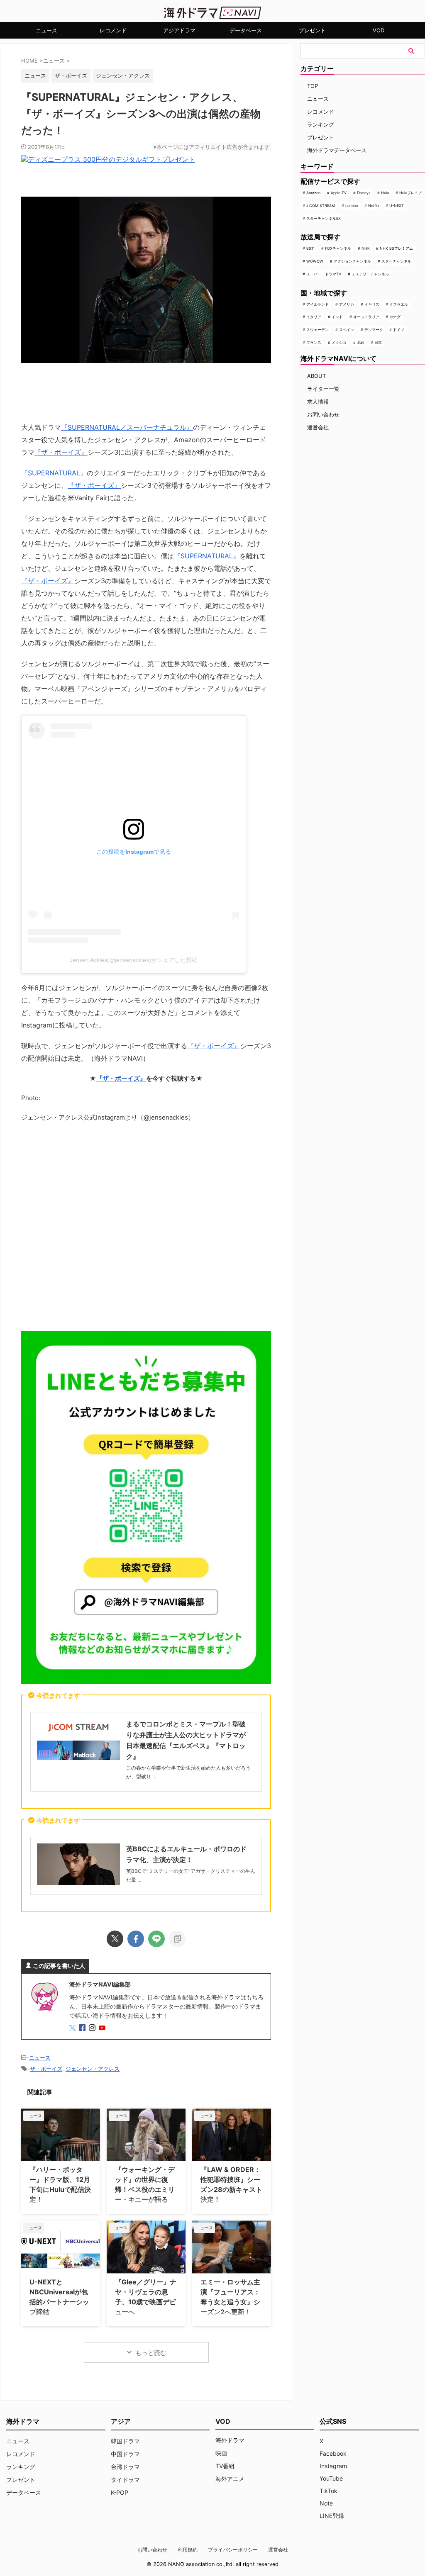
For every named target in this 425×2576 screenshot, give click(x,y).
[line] (156, 1939)
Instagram (333, 2466)
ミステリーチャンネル (370, 274)
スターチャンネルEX (324, 218)
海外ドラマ (230, 2440)
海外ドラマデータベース (337, 150)
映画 (221, 2453)
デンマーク (374, 330)
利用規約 (188, 2550)
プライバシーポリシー (233, 2550)
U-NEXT (397, 206)
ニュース (46, 30)
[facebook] (136, 1939)
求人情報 (318, 402)
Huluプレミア (411, 193)
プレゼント (312, 30)
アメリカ (347, 304)
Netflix (374, 206)
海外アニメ (230, 2479)
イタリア (314, 317)
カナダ (395, 317)
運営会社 (318, 427)
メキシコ (339, 342)
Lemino (352, 206)
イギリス (372, 304)
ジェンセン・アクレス (123, 75)
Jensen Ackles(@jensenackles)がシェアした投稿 (134, 960)
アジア (121, 2421)
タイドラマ (125, 2480)
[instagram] (93, 2028)
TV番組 (225, 2466)
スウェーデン (318, 330)
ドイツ (399, 330)
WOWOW (315, 261)
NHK (366, 248)
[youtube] (103, 2028)
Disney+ (364, 193)
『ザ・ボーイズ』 (61, 452)
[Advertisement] (146, 1229)
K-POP (120, 2492)
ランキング (321, 124)
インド (337, 317)
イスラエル (399, 304)
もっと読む (151, 2353)
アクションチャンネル (352, 261)
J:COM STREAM (321, 206)
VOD (379, 30)
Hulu (385, 193)
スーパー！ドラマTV (324, 274)
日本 (378, 342)
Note (326, 2503)
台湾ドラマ (125, 2467)
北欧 (361, 342)
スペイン (347, 330)
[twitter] (115, 1939)
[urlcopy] (177, 1939)
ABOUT (316, 376)
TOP (313, 86)
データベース (246, 30)
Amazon (313, 193)
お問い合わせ (323, 414)
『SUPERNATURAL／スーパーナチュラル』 (127, 427)
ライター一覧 (323, 389)
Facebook (333, 2453)
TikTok (329, 2491)
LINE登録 (332, 2516)
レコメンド (113, 30)
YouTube (331, 2478)
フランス (314, 342)
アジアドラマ (179, 30)
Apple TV (339, 193)
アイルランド (318, 304)
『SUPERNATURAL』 (54, 473)
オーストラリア (366, 317)
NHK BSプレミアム (396, 248)
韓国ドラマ (125, 2441)
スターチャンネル (396, 261)
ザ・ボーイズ (71, 75)
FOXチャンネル (338, 248)
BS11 (310, 248)
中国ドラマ (125, 2454)
